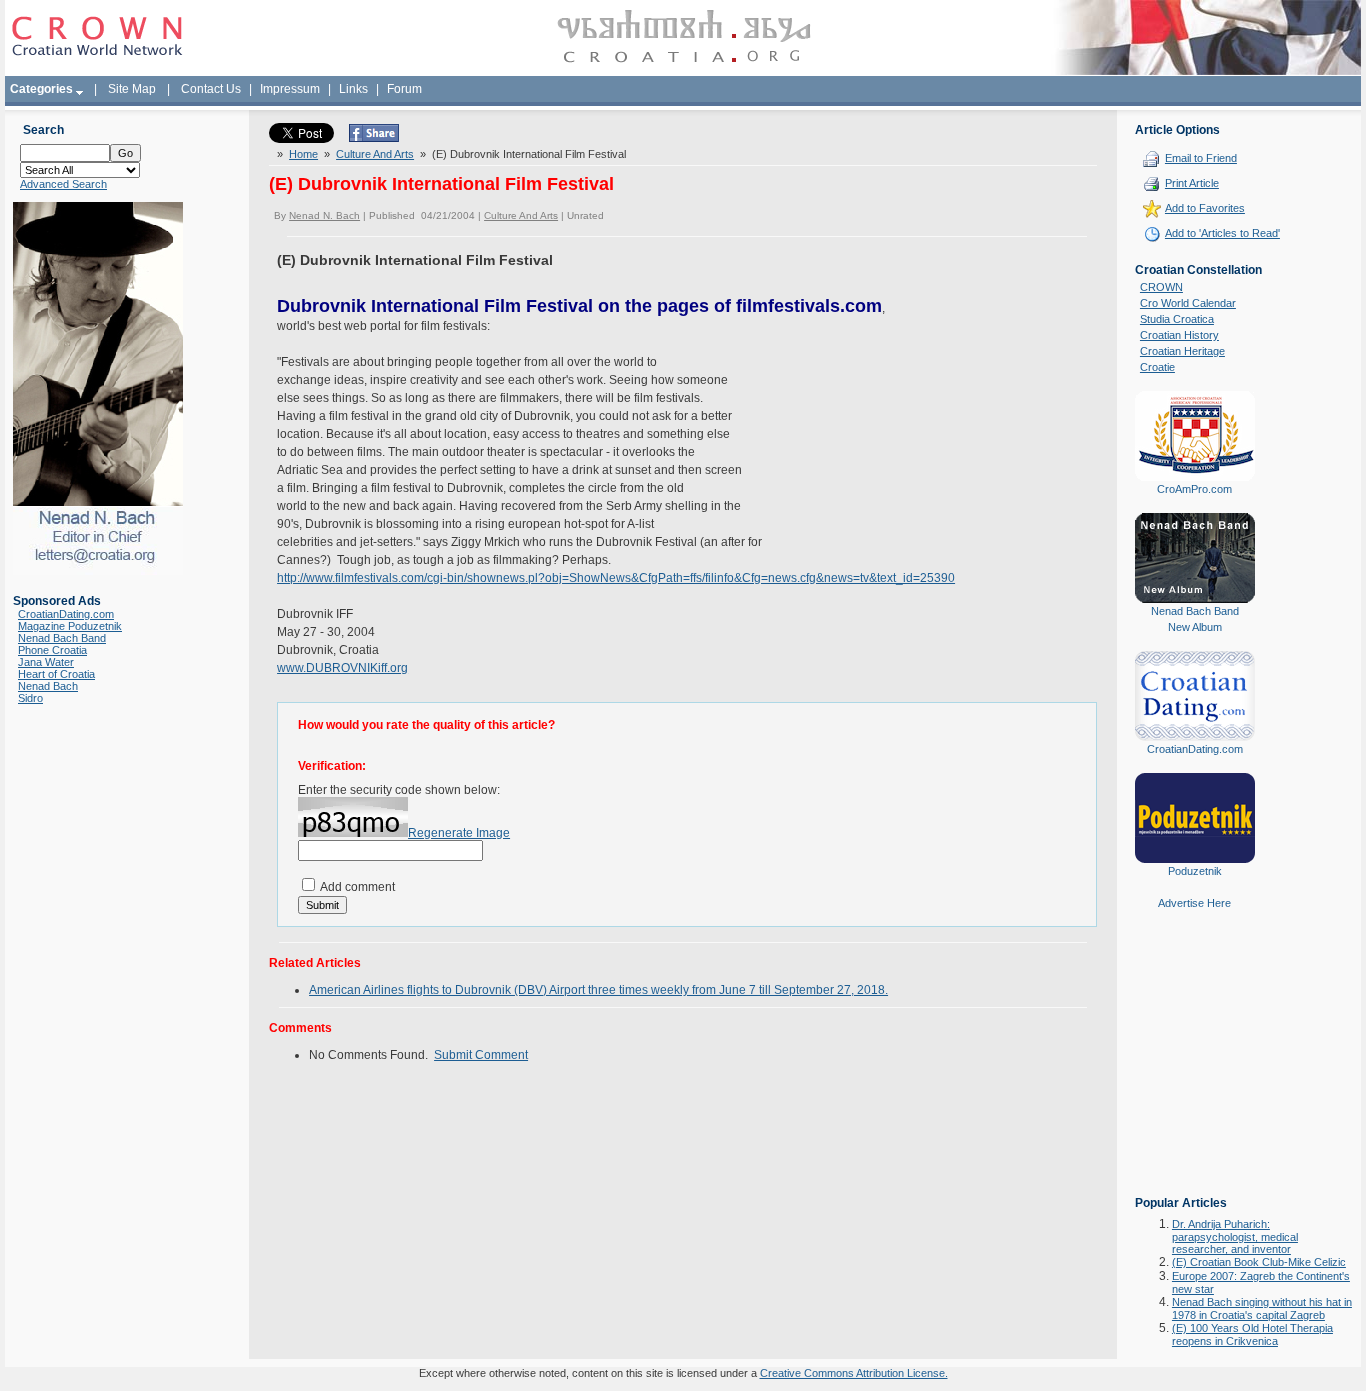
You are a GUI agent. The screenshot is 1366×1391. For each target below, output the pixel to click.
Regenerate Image (459, 833)
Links (353, 89)
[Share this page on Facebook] (374, 138)
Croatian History (1179, 335)
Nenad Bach (48, 686)
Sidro (30, 698)
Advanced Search (63, 184)
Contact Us (211, 89)
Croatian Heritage (1182, 351)
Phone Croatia (52, 650)
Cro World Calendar (1188, 303)
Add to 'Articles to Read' (1222, 233)
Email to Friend (1201, 158)
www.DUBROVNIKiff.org (342, 668)
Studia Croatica (1177, 319)
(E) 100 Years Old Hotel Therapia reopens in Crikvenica (1252, 1334)
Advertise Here (1194, 903)
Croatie (1157, 367)
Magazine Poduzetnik (70, 626)
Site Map (132, 89)
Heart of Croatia (56, 674)
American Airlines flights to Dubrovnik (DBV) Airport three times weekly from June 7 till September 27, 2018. (598, 990)
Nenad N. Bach (324, 215)
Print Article (1192, 183)
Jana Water (46, 662)
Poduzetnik (1195, 871)
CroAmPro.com (1194, 489)
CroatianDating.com (66, 614)
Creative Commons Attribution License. (854, 1373)
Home (303, 154)
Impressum (290, 89)
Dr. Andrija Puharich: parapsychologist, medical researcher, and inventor (1235, 1236)
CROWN (1161, 287)
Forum (404, 89)
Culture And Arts (375, 154)
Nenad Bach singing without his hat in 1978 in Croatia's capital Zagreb (1262, 1308)
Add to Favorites (1205, 208)
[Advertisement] (1195, 1067)
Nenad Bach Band (62, 638)
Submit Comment (481, 1055)
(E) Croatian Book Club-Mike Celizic (1259, 1262)
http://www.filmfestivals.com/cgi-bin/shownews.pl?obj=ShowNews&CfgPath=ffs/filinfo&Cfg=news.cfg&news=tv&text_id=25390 (616, 578)
